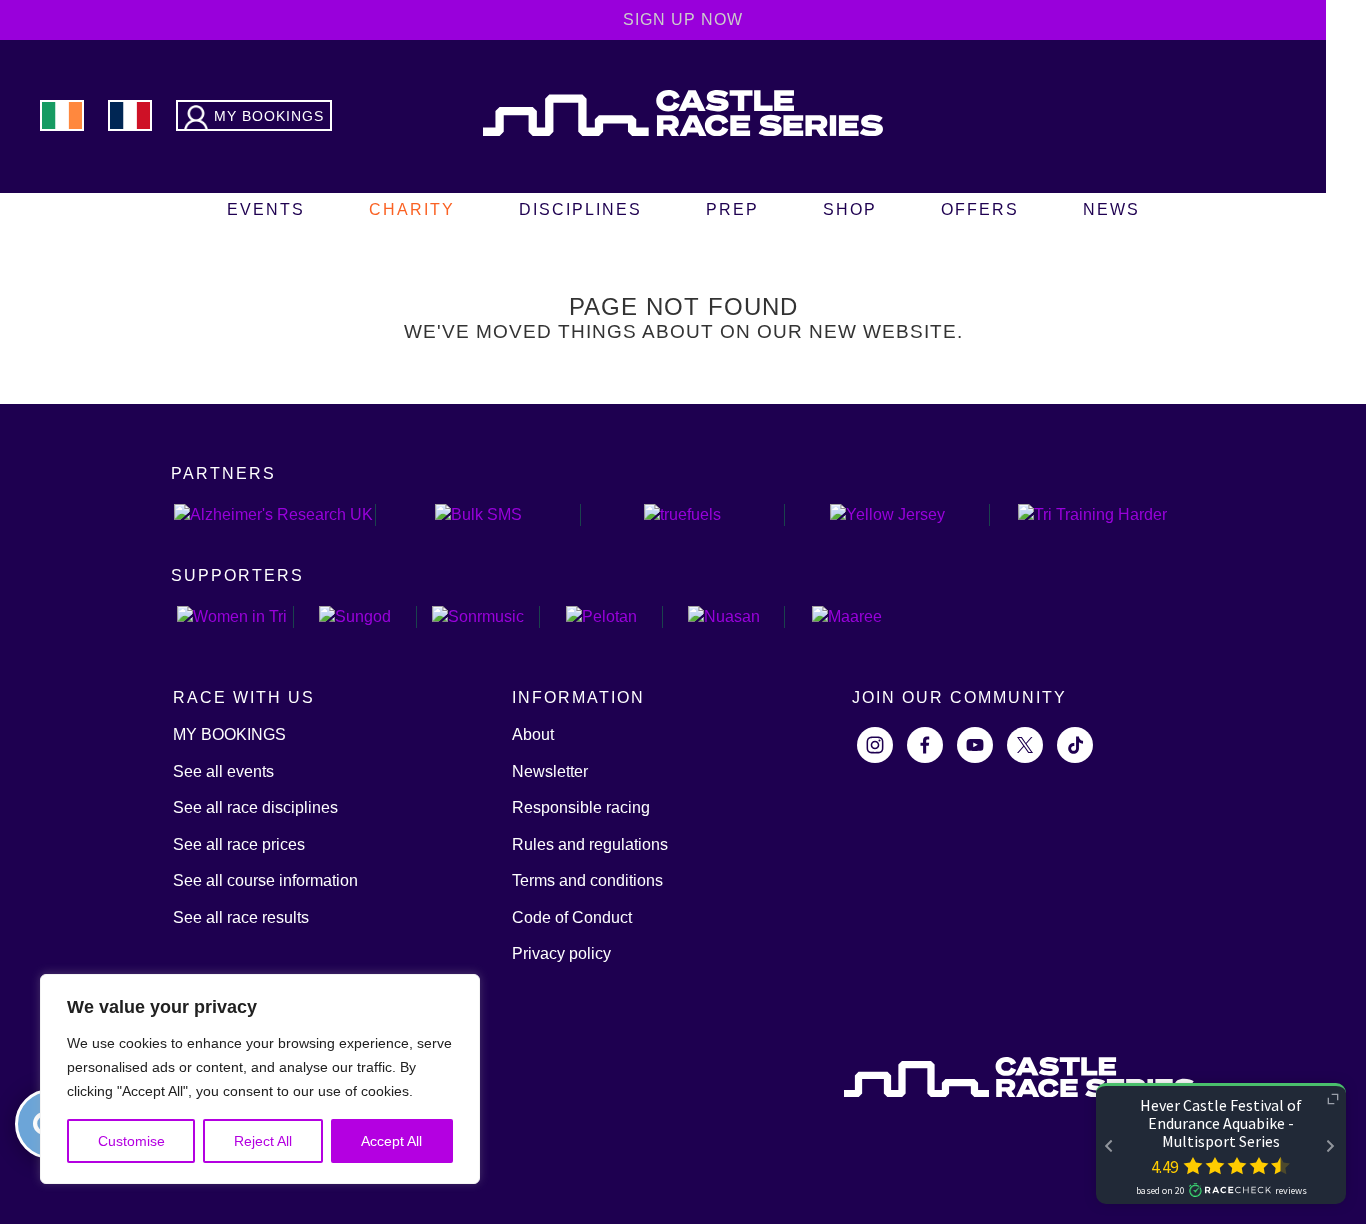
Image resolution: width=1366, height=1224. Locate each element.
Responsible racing (581, 807)
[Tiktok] (1075, 745)
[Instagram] (875, 745)
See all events (223, 771)
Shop (850, 209)
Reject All (263, 1141)
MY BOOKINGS (229, 734)
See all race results (241, 917)
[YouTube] (975, 745)
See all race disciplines (255, 807)
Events (266, 209)
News (1111, 209)
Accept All (391, 1141)
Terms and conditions (587, 880)
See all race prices (239, 844)
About (533, 734)
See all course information (265, 880)
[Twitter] (1025, 745)
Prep (732, 209)
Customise (131, 1141)
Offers (980, 209)
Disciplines (580, 209)
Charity (412, 209)
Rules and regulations (590, 844)
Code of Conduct (572, 917)
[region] (260, 1079)
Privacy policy (561, 953)
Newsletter (550, 771)
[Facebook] (925, 745)
